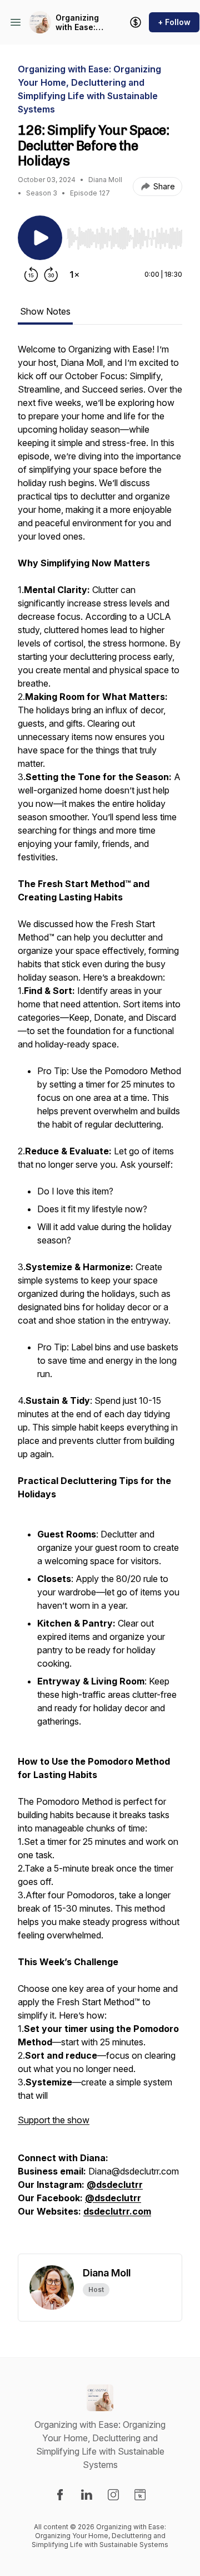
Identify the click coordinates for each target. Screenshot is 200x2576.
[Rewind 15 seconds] (31, 275)
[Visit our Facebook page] (60, 2495)
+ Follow (174, 22)
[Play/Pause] (40, 238)
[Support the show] (136, 22)
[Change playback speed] (74, 275)
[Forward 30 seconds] (51, 275)
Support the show (54, 2120)
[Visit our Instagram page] (113, 2495)
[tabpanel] (100, 1298)
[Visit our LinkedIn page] (87, 2495)
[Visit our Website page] (140, 2495)
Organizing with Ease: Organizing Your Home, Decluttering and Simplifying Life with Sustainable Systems (80, 23)
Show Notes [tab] (45, 311)
